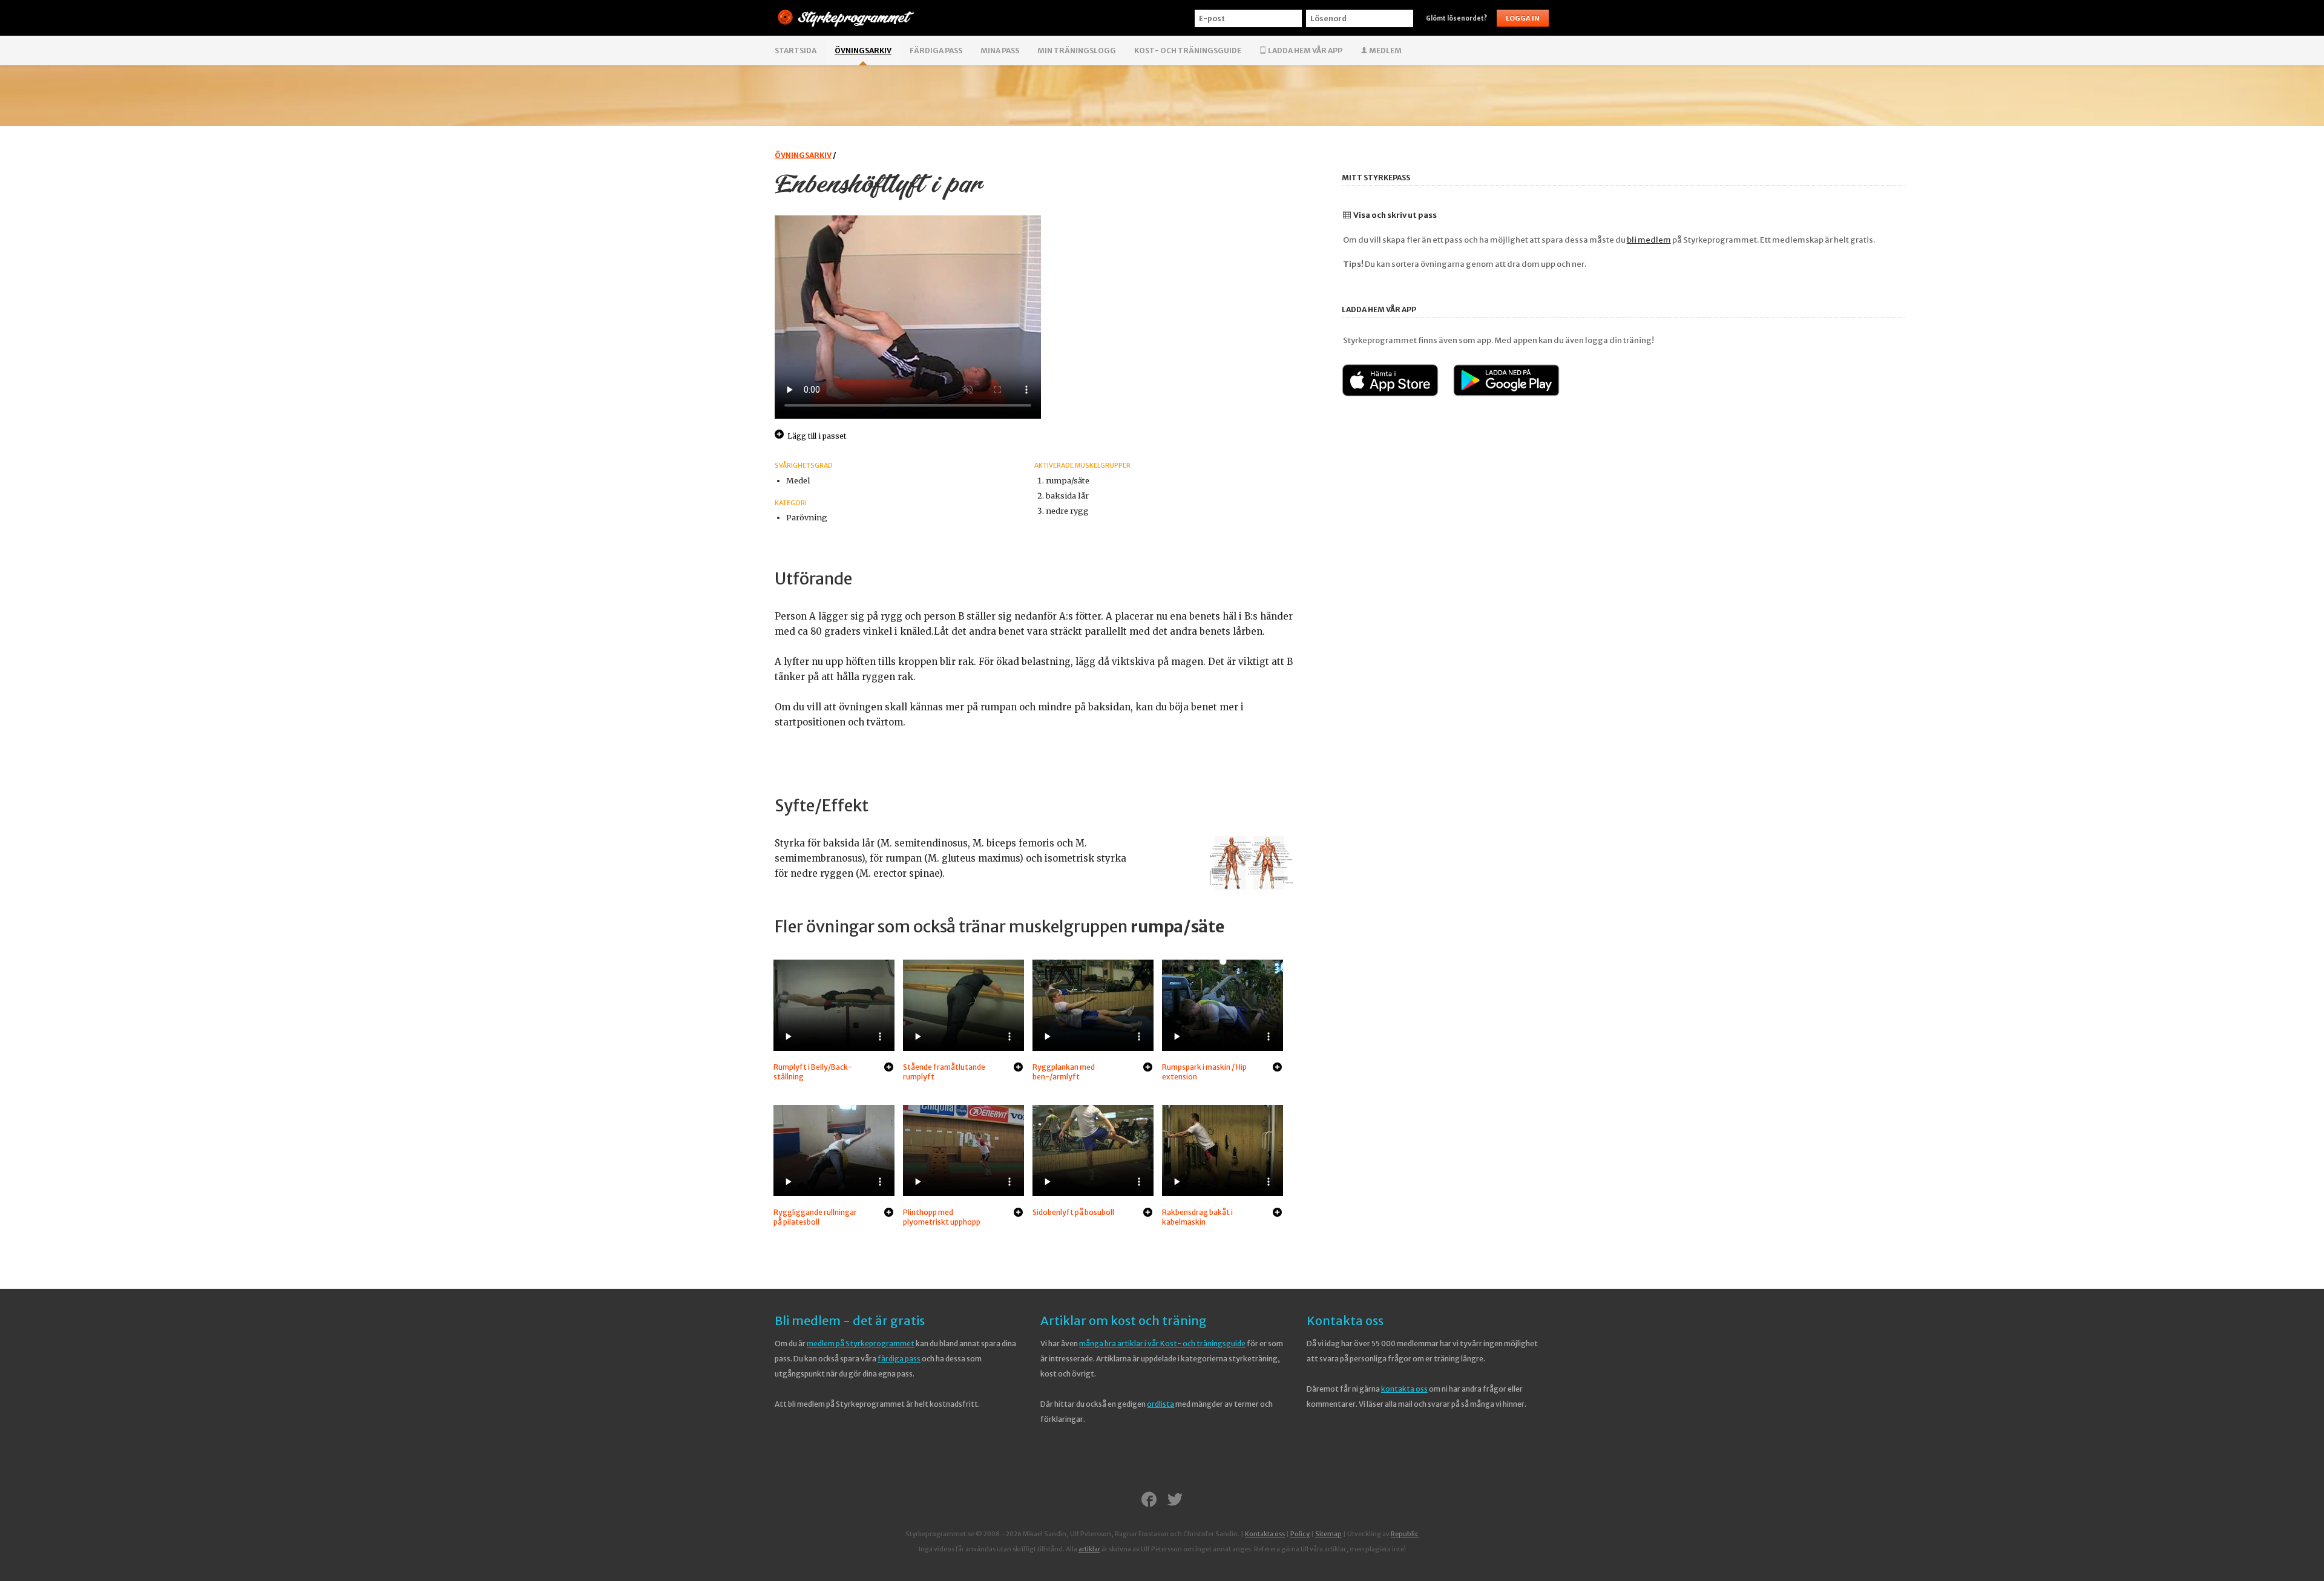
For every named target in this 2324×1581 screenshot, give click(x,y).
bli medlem (1649, 240)
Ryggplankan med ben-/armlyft (1064, 1072)
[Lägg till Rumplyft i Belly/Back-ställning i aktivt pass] (889, 1068)
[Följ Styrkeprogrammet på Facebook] (1149, 1501)
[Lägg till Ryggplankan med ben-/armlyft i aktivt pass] (1148, 1068)
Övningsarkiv (863, 51)
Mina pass (1000, 51)
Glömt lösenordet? (1456, 18)
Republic (1405, 1534)
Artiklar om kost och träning (1124, 1321)
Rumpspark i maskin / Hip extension (1204, 1072)
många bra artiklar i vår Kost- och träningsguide (1162, 1344)
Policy (1300, 1534)
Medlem (1385, 51)
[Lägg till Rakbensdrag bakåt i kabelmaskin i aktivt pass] (1277, 1213)
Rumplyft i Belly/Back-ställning (813, 1072)
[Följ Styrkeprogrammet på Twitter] (1175, 1501)
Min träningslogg (1077, 51)
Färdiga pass (936, 51)
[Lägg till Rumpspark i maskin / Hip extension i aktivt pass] (1277, 1068)
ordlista (1160, 1404)
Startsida (796, 51)
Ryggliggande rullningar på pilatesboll (815, 1217)
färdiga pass (899, 1359)
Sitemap (1328, 1534)
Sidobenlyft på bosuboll (1073, 1212)
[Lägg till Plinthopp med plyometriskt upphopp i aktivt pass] (1018, 1213)
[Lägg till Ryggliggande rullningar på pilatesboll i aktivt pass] (889, 1213)
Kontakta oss (1345, 1321)
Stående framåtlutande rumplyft (944, 1072)
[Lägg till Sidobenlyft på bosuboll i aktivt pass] (1148, 1213)
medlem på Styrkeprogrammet (861, 1344)
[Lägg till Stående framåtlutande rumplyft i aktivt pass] (1018, 1068)
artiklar (1089, 1549)
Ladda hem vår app (1305, 51)
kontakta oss (1404, 1389)
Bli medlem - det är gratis (850, 1321)
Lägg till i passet (817, 436)
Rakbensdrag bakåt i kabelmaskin (1197, 1217)
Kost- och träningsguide (1188, 51)
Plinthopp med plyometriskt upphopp (942, 1217)
